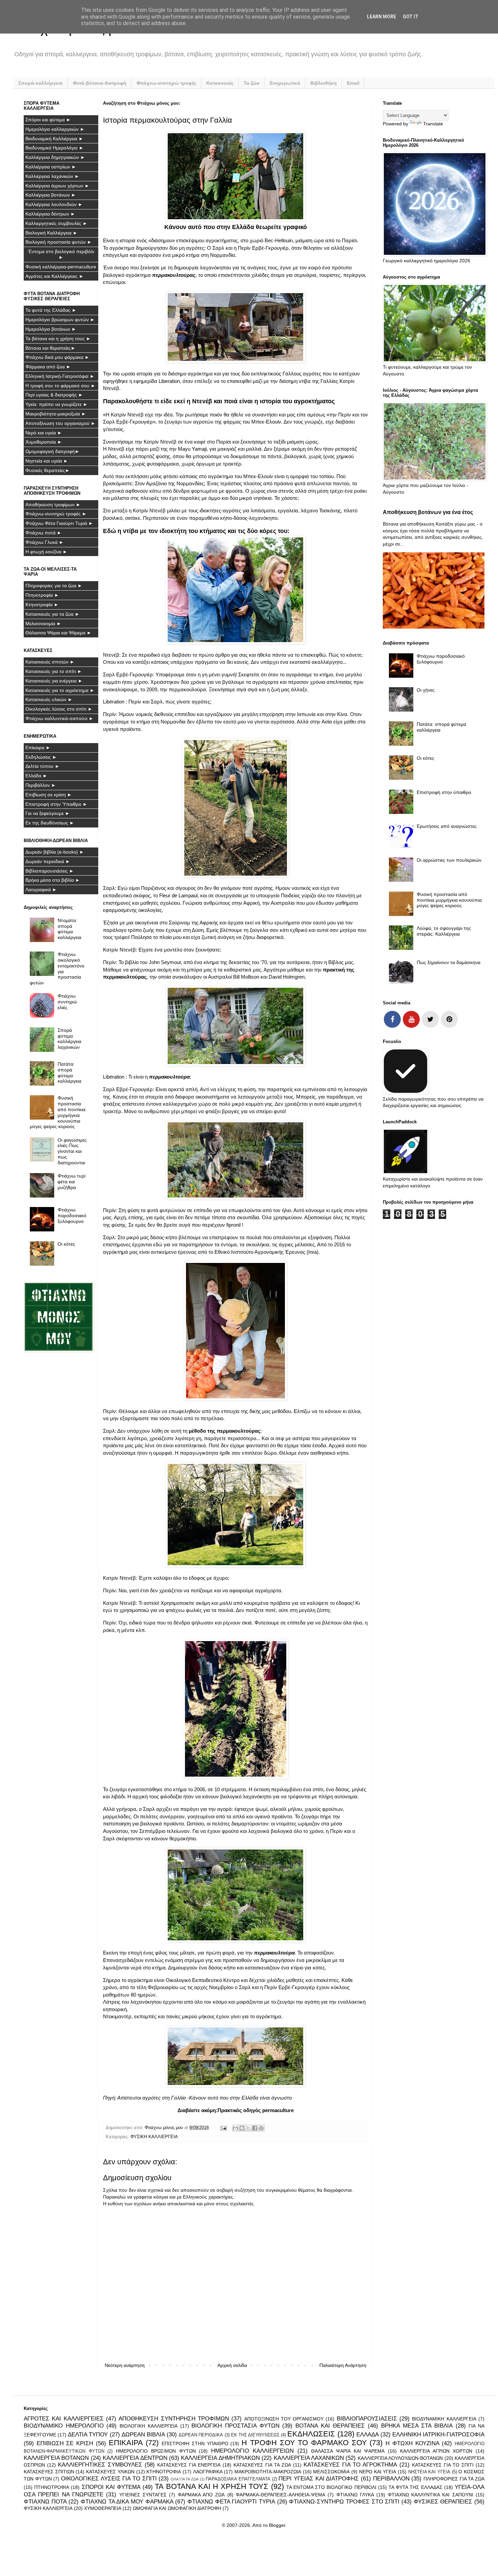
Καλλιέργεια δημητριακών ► (55, 157)
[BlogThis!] (242, 2128)
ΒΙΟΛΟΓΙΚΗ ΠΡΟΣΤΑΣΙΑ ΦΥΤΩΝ (235, 2426)
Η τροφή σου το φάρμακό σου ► (60, 386)
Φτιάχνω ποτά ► (44, 533)
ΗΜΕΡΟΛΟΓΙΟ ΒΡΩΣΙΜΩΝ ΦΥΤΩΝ (156, 2451)
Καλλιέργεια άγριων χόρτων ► (57, 186)
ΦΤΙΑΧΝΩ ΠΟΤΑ (45, 2502)
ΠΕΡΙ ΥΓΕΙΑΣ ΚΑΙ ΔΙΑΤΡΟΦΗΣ (319, 2479)
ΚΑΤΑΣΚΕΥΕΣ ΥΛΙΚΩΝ (110, 2472)
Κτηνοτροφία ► (42, 605)
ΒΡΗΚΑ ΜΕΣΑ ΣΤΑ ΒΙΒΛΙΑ (417, 2426)
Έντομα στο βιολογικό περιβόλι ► (61, 254)
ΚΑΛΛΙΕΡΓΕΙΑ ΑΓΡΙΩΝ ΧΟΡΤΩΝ (436, 2451)
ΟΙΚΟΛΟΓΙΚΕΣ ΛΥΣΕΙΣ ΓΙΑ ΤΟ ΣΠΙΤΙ (109, 2479)
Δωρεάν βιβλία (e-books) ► (55, 852)
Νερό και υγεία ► (44, 433)
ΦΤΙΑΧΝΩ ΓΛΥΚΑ (355, 2495)
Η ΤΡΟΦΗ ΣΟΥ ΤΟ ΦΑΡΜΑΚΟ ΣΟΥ (304, 2443)
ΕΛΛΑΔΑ (368, 2435)
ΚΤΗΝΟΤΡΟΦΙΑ (164, 2472)
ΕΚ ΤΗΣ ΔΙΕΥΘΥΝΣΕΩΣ (255, 2435)
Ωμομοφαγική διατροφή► (53, 451)
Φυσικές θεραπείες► (48, 470)
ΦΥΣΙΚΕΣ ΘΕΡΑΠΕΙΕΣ (443, 2502)
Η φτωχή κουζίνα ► (46, 552)
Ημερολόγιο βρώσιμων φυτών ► (60, 320)
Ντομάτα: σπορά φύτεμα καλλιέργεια (69, 929)
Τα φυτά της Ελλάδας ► (51, 310)
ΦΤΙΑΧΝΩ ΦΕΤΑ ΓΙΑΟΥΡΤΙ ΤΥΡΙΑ (231, 2502)
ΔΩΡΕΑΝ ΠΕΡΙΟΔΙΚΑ (201, 2435)
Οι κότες (66, 1244)
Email (353, 83)
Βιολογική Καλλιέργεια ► (51, 233)
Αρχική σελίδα (232, 2365)
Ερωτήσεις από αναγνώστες (447, 826)
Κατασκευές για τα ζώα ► (53, 614)
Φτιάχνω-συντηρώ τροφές (166, 83)
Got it (411, 17)
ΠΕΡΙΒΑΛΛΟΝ (391, 2479)
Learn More (381, 17)
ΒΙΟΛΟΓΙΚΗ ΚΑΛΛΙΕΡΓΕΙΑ (149, 2426)
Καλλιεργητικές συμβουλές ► (56, 223)
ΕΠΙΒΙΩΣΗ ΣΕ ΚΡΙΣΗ (65, 2443)
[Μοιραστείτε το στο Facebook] (255, 2128)
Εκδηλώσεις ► (41, 757)
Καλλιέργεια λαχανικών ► (52, 176)
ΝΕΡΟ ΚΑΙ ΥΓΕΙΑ (378, 2472)
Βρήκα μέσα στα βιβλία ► (53, 880)
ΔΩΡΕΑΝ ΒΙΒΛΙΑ (143, 2435)
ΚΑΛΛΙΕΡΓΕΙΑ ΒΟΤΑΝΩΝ (56, 2458)
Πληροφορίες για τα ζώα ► (54, 586)
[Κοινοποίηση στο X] (248, 2128)
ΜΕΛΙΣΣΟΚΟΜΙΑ (331, 2472)
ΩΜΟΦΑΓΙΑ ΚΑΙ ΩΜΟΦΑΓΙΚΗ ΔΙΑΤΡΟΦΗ (177, 2508)
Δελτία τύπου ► (43, 766)
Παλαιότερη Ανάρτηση (343, 2365)
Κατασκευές (220, 83)
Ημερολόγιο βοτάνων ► (51, 329)
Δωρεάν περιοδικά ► (48, 861)
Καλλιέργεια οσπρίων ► (51, 167)
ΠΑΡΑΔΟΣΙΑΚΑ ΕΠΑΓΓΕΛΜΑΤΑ (238, 2479)
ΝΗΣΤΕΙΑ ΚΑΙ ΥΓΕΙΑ (429, 2472)
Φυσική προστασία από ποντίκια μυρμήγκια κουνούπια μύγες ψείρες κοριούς (58, 1112)
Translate (433, 124)
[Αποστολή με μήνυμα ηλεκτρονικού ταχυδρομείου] (235, 2128)
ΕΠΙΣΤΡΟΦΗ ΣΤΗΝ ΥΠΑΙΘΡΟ (195, 2444)
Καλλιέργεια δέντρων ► (50, 214)
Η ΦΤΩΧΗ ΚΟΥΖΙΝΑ (412, 2443)
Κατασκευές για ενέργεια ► (54, 681)
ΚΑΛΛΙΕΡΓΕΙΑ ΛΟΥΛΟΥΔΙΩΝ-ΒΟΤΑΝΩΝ (400, 2458)
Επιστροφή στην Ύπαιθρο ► (56, 804)
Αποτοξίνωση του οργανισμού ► (60, 423)
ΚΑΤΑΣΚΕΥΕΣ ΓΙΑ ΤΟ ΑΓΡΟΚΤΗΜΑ (350, 2465)
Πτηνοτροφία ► (42, 595)
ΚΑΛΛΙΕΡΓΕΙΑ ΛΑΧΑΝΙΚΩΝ (309, 2458)
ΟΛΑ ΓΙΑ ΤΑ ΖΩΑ (185, 2479)
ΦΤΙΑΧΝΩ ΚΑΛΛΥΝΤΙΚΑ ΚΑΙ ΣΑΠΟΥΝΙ (431, 2495)
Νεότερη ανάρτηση (125, 2365)
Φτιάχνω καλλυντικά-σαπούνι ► (59, 718)
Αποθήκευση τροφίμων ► (53, 505)
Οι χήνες (426, 690)
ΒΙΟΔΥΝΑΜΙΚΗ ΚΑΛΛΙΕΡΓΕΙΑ (444, 2419)
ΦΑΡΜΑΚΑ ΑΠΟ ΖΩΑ (201, 2495)
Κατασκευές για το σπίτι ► (54, 671)
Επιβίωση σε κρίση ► (49, 795)
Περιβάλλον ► (41, 785)
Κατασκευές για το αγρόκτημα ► (60, 690)
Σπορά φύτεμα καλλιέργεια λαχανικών (69, 1039)
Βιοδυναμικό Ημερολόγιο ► (55, 148)
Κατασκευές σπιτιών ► (50, 662)
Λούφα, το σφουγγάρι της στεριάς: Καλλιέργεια (444, 931)
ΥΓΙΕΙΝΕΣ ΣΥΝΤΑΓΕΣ (143, 2495)
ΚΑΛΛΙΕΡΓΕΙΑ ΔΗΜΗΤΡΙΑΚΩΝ (220, 2458)
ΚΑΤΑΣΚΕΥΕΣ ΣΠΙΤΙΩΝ (49, 2472)
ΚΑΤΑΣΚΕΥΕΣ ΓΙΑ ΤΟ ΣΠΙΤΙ (443, 2465)
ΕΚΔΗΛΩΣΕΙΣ (311, 2434)
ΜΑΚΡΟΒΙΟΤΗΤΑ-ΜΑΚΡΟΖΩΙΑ (268, 2472)
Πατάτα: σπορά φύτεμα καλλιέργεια (69, 1072)
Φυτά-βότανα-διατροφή (100, 83)
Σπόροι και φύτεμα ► (48, 120)
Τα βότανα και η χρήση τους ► (58, 339)
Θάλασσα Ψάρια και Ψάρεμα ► (58, 633)
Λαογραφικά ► (41, 890)
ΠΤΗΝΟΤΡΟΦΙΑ (52, 2487)
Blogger (277, 2525)
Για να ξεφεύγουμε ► (48, 813)
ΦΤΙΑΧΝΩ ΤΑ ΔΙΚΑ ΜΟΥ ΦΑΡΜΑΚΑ (127, 2502)
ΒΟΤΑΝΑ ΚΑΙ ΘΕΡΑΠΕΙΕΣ (330, 2426)
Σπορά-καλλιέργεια (40, 83)
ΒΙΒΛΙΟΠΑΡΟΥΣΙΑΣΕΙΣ (367, 2419)
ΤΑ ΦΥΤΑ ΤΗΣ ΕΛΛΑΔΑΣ (416, 2487)
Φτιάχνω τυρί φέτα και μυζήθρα (71, 1182)
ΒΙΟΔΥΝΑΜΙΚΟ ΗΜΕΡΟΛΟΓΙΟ (64, 2426)
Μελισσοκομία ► (43, 623)
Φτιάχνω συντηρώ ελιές (67, 1002)
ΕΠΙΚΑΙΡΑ (126, 2443)
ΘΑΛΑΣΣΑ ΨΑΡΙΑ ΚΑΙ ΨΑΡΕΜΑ (348, 2451)
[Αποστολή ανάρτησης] (223, 2128)
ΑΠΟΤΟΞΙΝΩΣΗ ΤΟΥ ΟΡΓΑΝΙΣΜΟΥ (284, 2419)
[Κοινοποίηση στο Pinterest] (261, 2128)
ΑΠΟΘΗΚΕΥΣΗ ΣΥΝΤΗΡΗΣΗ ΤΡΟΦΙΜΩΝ (174, 2419)
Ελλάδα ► (36, 776)
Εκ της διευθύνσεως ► (50, 823)
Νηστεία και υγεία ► (47, 461)
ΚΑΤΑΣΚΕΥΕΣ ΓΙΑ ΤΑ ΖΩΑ (262, 2465)
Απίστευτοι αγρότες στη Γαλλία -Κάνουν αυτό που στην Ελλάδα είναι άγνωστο (204, 2098)
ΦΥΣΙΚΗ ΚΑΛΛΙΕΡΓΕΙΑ (154, 2137)
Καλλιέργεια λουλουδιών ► (54, 204)
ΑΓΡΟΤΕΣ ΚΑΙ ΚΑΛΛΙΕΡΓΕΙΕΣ (64, 2419)
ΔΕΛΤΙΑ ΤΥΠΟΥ (88, 2435)
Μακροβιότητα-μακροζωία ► (56, 414)
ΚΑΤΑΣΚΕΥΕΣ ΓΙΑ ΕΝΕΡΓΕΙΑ (189, 2465)
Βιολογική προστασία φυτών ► (59, 242)
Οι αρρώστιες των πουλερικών (449, 860)
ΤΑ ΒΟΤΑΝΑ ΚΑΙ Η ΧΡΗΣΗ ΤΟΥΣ (212, 2486)
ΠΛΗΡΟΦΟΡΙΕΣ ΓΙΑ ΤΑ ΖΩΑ (454, 2479)
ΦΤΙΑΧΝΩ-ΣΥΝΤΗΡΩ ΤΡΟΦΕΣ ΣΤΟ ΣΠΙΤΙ (344, 2502)
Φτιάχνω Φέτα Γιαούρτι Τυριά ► (59, 523)
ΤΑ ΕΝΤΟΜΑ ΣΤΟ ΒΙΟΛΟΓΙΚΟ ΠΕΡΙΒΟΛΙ (331, 2487)
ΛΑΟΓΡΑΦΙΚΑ (208, 2472)
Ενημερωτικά (285, 83)
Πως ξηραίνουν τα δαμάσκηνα (449, 962)
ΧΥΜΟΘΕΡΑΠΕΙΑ (103, 2508)
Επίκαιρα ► (38, 748)
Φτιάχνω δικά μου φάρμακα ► (57, 357)
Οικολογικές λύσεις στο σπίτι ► (59, 709)
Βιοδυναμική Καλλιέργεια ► (54, 139)
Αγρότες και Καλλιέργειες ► (55, 276)
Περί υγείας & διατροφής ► (54, 395)
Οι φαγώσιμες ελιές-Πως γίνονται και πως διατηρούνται (72, 1151)
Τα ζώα (252, 83)
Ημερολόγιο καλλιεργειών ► (55, 129)
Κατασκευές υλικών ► (49, 699)
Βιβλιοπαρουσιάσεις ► (50, 871)
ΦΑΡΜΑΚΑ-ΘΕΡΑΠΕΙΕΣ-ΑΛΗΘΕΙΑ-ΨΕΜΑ (281, 2495)
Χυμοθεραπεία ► (44, 442)
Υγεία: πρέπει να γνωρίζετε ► (57, 404)
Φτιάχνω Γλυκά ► (45, 542)
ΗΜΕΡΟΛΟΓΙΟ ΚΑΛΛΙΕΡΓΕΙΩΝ (252, 2451)
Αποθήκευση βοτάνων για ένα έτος (428, 512)
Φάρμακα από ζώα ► (48, 367)
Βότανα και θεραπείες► (50, 348)
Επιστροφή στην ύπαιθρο (444, 792)
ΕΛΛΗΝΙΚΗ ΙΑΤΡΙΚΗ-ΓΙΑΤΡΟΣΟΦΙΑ (438, 2435)
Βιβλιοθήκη (324, 83)
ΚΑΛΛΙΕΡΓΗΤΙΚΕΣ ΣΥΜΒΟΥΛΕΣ (100, 2465)
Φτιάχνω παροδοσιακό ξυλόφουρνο (72, 1215)
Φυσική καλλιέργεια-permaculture (61, 267)
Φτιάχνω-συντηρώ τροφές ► (56, 514)
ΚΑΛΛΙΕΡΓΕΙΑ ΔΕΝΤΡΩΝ (135, 2458)
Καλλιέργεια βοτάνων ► (51, 195)
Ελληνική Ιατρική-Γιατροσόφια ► (60, 376)
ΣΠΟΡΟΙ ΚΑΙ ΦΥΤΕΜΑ (111, 2487)
